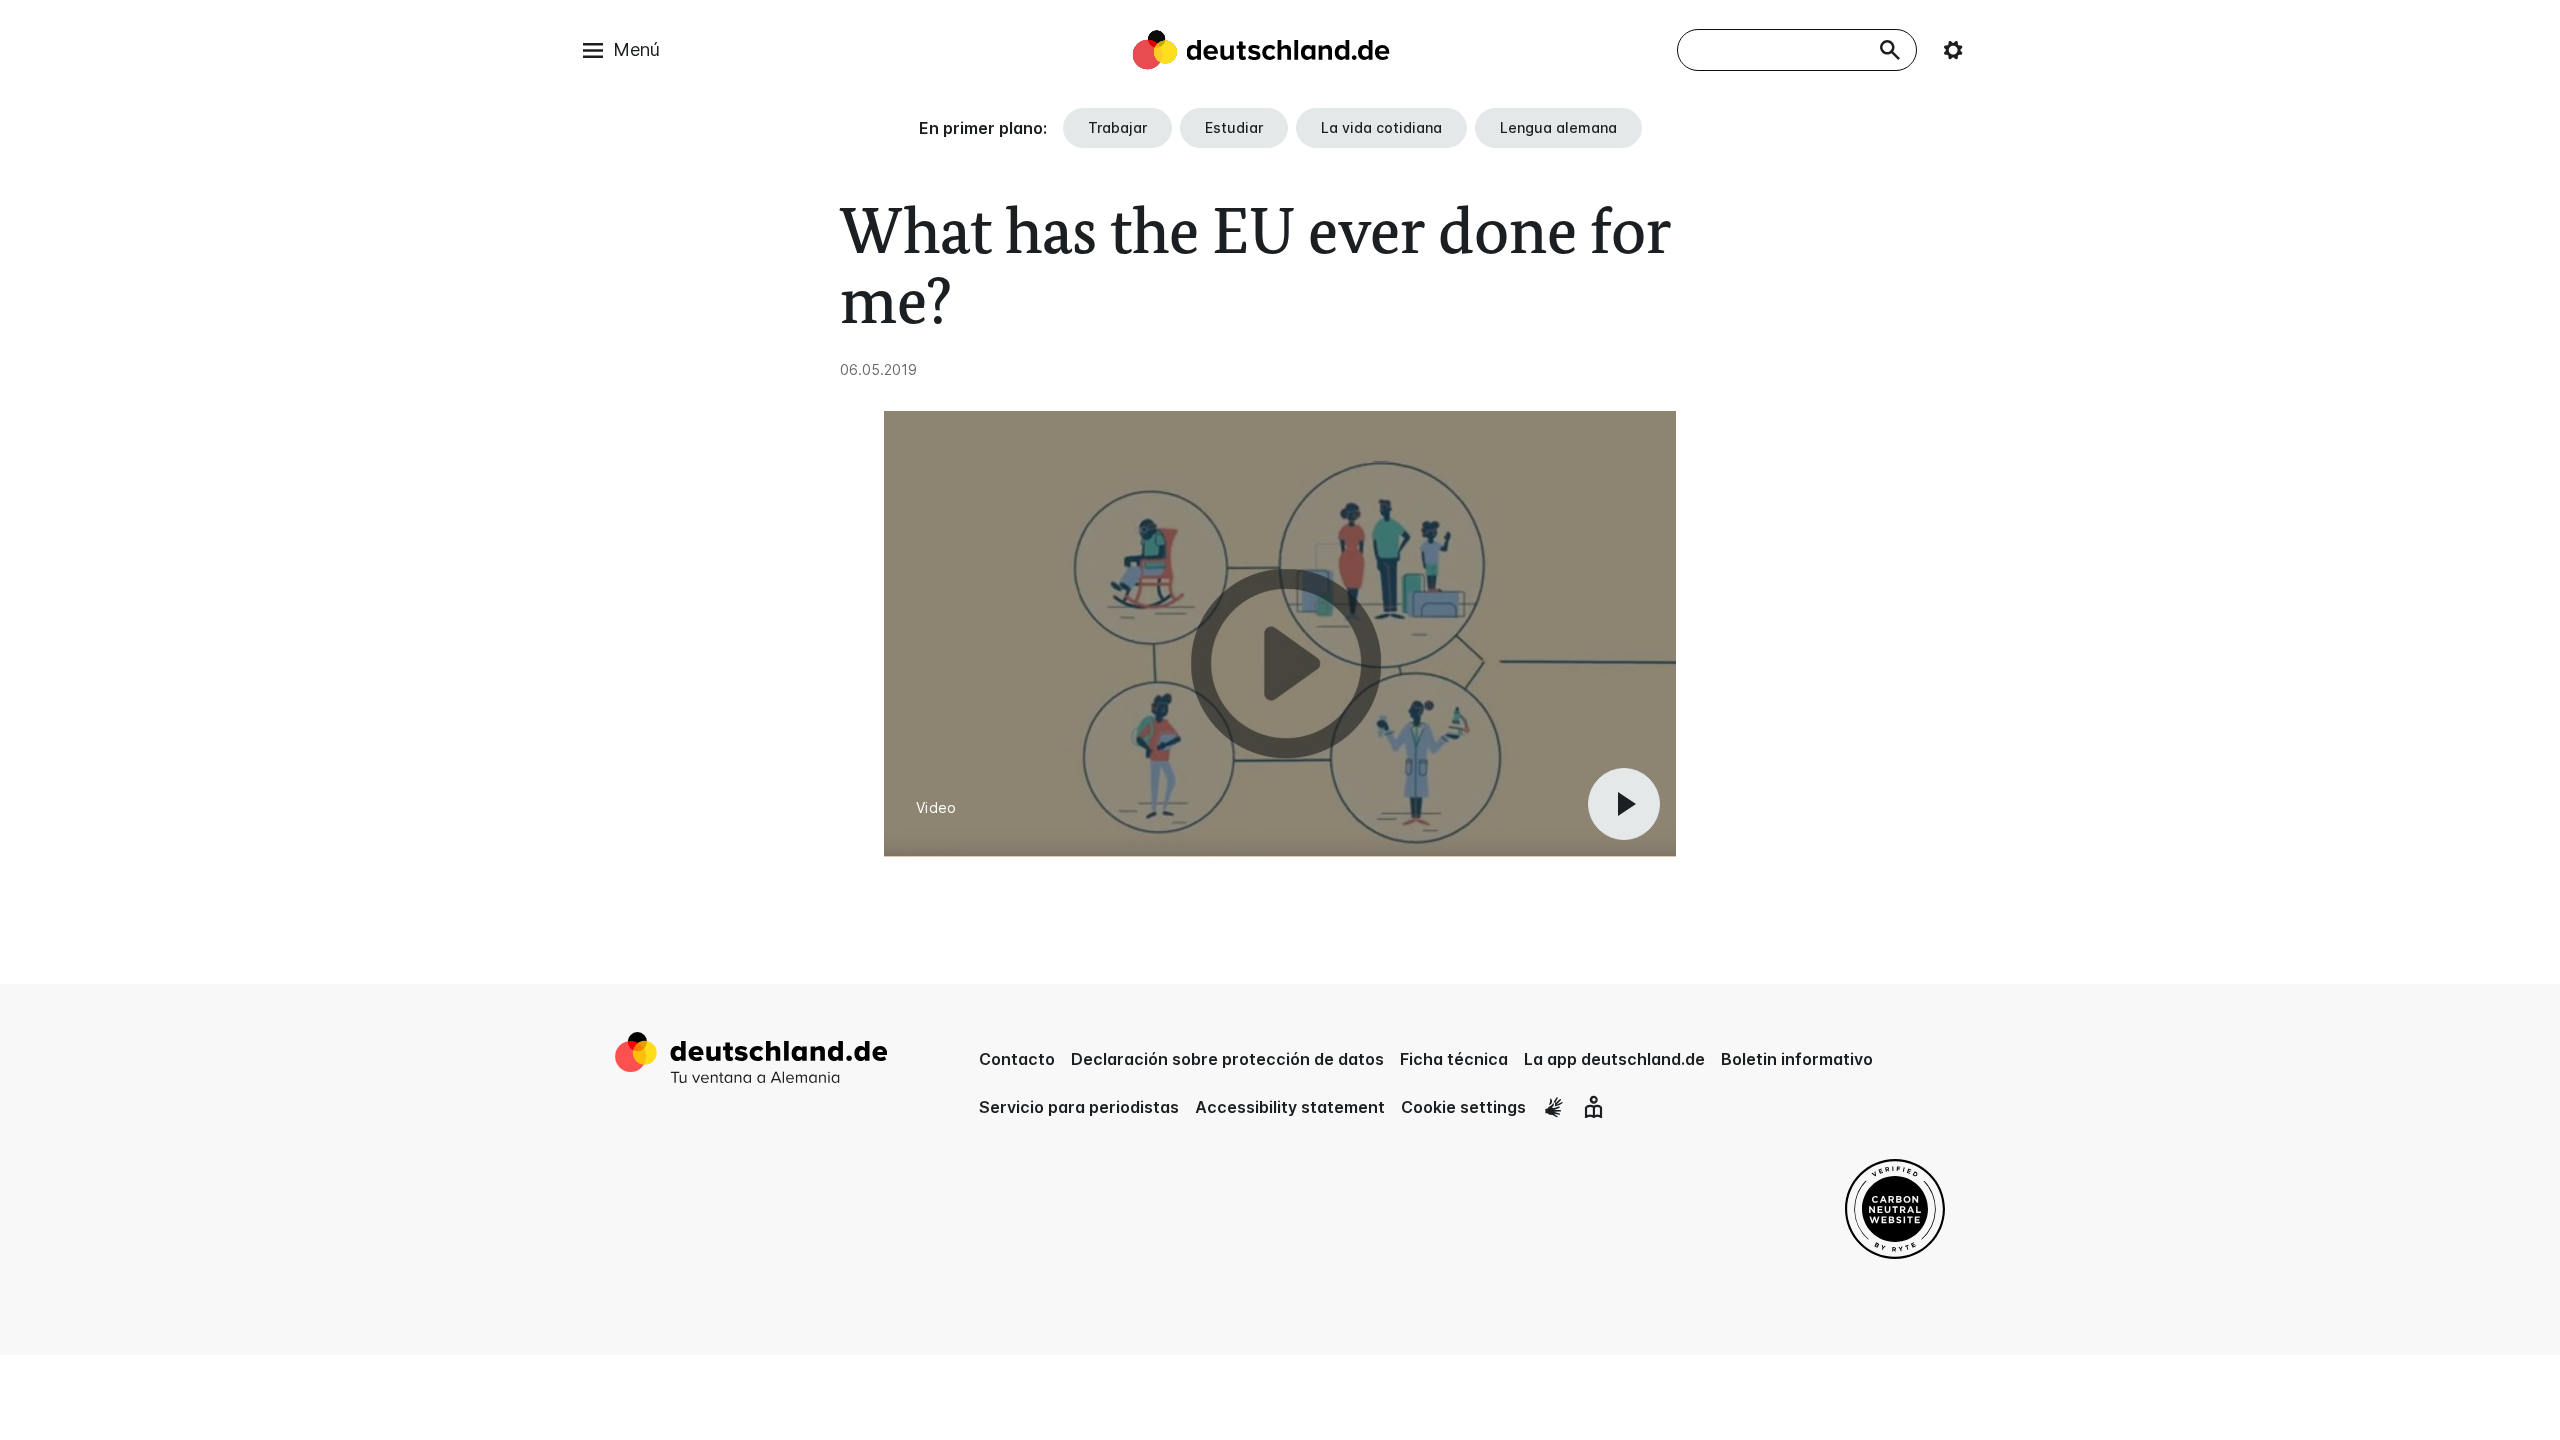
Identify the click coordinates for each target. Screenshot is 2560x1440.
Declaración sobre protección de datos (1227, 1059)
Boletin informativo (1797, 1059)
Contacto (1017, 1059)
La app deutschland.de (1614, 1059)
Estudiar (1234, 127)
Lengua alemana (1558, 127)
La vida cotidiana (1381, 127)
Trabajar (1117, 127)
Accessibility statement (1290, 1107)
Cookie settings (1463, 1107)
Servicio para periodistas (1079, 1107)
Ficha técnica (1454, 1059)
